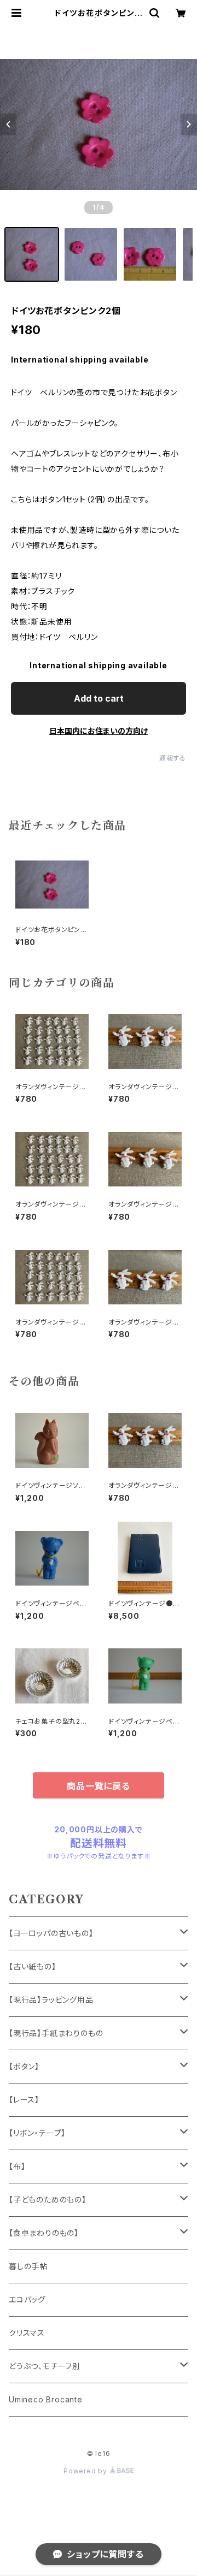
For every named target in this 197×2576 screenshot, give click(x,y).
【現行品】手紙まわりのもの (56, 2033)
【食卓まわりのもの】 (44, 2233)
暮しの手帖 (28, 2266)
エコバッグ (27, 2299)
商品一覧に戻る (99, 1786)
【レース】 (24, 2100)
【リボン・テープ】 (37, 2133)
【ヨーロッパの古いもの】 (51, 1933)
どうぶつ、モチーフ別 (45, 2366)
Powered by (86, 2471)
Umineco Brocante (46, 2399)
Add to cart (99, 698)
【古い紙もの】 (33, 1966)
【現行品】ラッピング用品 (51, 2000)
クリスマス (27, 2333)
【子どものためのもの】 (48, 2200)
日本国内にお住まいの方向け (99, 731)
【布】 (17, 2166)
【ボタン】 (24, 2066)
